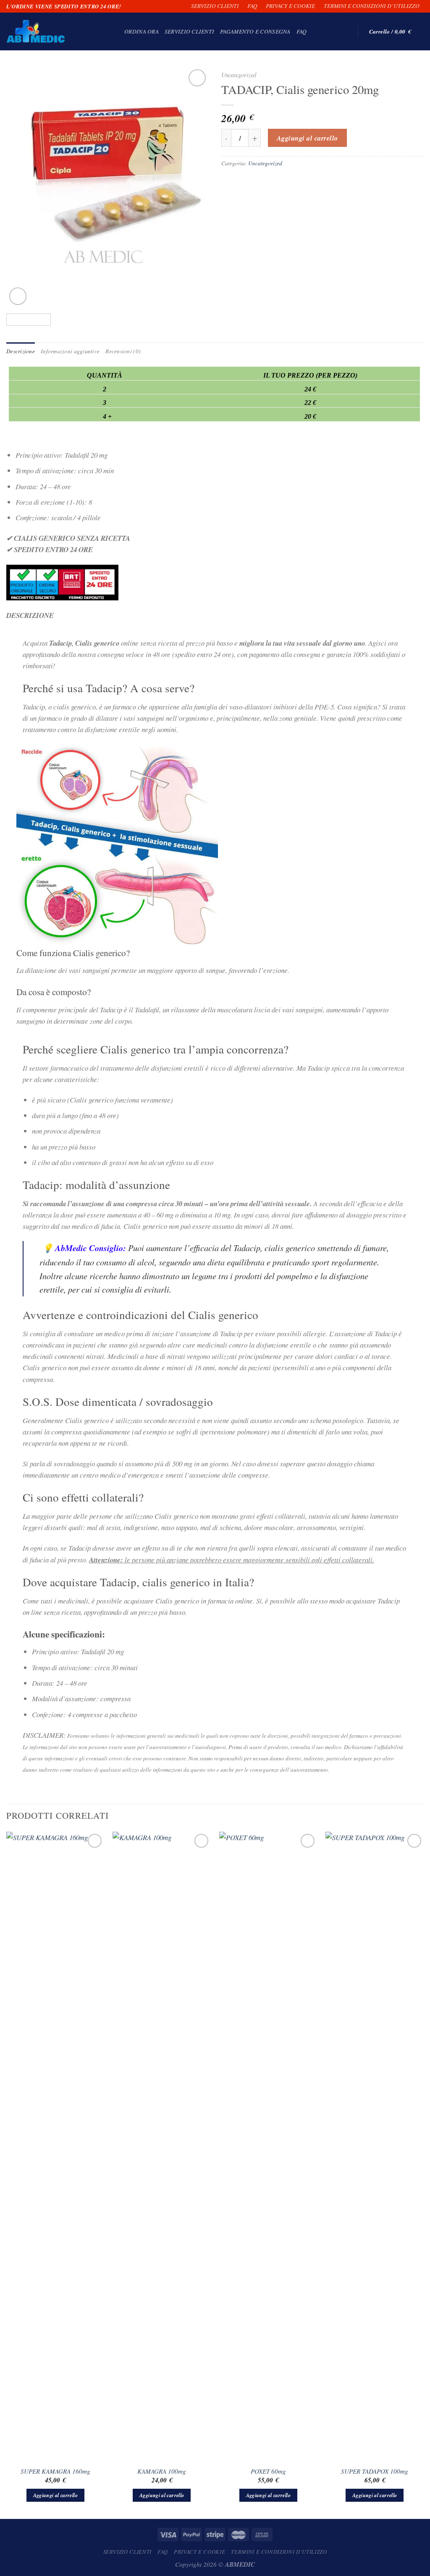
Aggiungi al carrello (307, 138)
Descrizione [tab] (21, 351)
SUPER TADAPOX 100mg (375, 2471)
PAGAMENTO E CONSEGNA (255, 31)
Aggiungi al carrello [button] (55, 2495)
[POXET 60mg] (268, 2146)
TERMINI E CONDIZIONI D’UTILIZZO (372, 6)
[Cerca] (111, 32)
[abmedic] (48, 31)
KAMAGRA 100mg (162, 2471)
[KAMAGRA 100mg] (162, 2146)
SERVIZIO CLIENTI (215, 6)
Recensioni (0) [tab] (123, 351)
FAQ (252, 6)
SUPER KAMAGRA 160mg (55, 2471)
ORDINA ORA (142, 31)
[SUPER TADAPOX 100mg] (375, 2146)
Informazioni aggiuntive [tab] (70, 351)
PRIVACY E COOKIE (290, 6)
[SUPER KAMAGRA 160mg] (55, 2146)
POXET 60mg (268, 2471)
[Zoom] (18, 296)
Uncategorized (239, 75)
